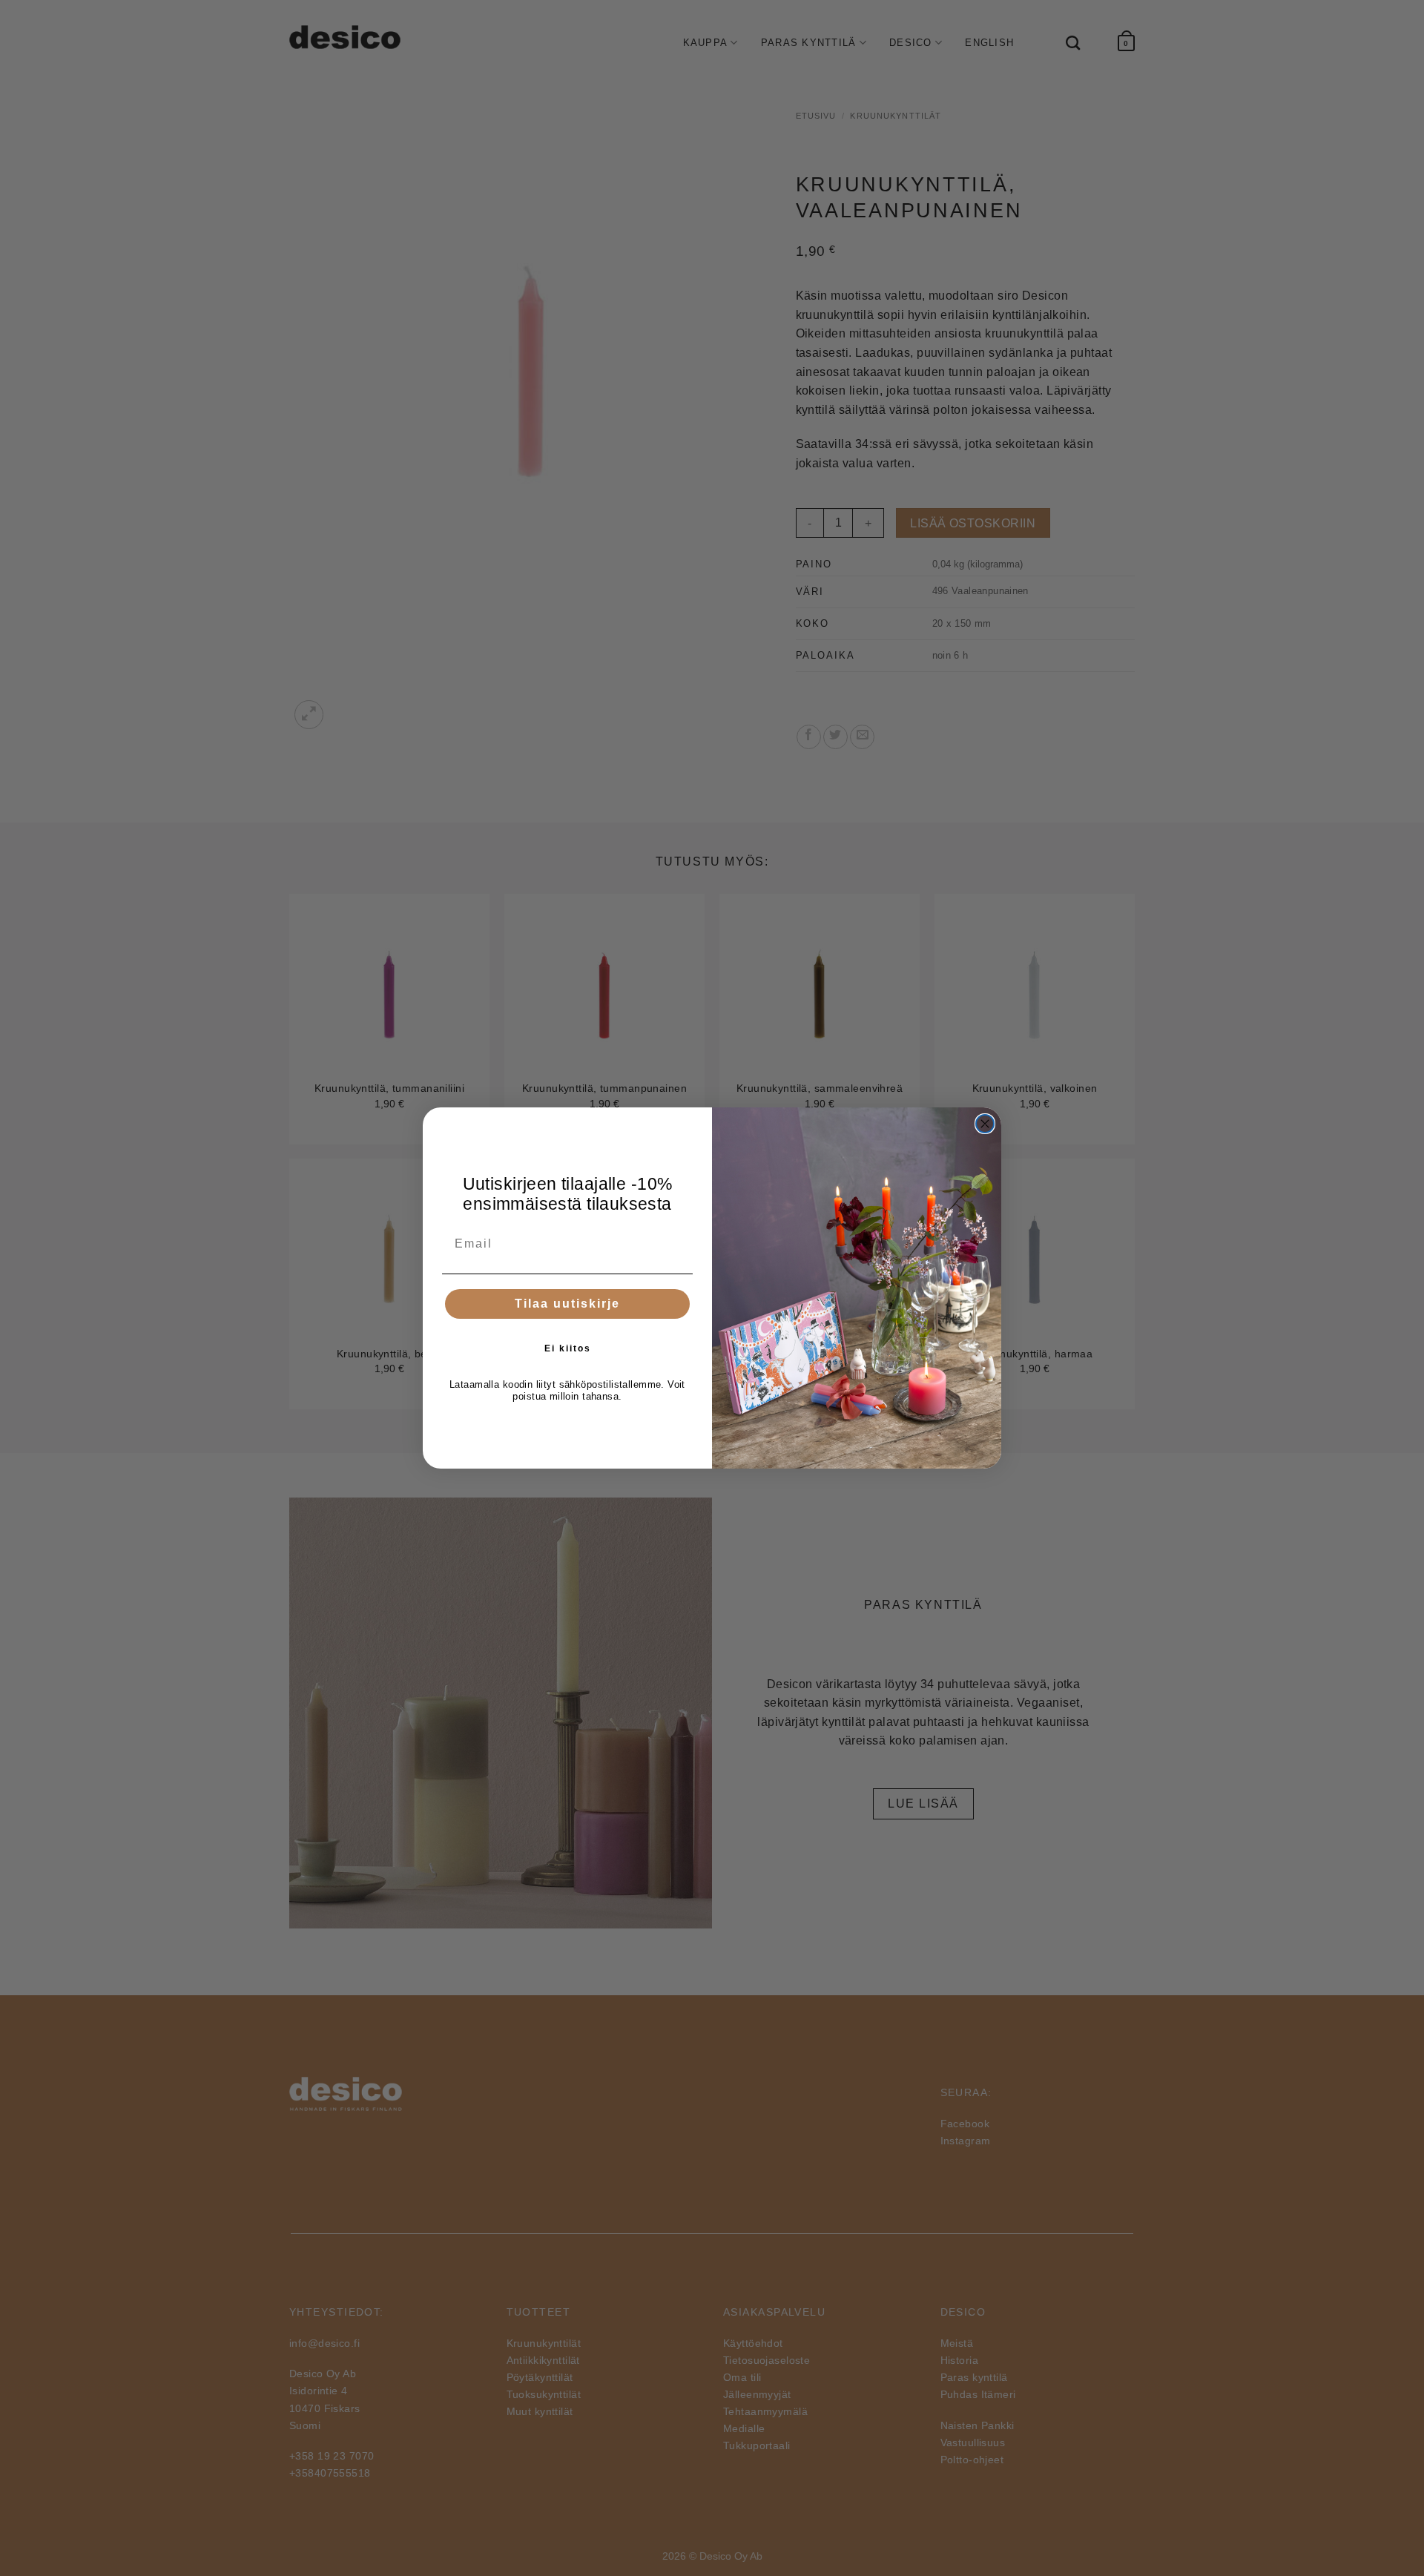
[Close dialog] (985, 1124)
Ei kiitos (568, 1348)
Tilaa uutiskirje (567, 1304)
